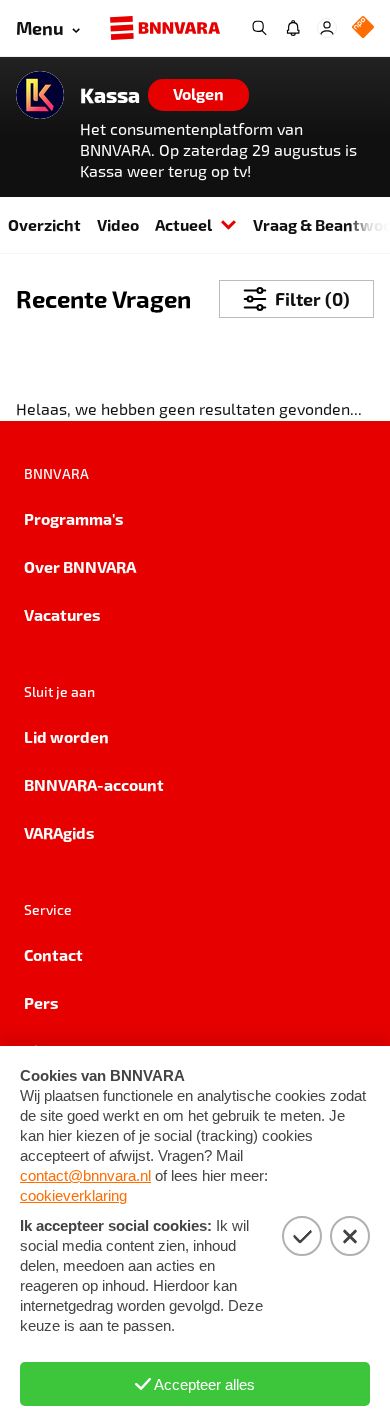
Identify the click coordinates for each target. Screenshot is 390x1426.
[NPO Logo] (363, 28)
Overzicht (44, 224)
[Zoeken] (259, 28)
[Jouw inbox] (293, 28)
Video (118, 224)
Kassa (110, 95)
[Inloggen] (327, 28)
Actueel (183, 224)
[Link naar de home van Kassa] (40, 95)
